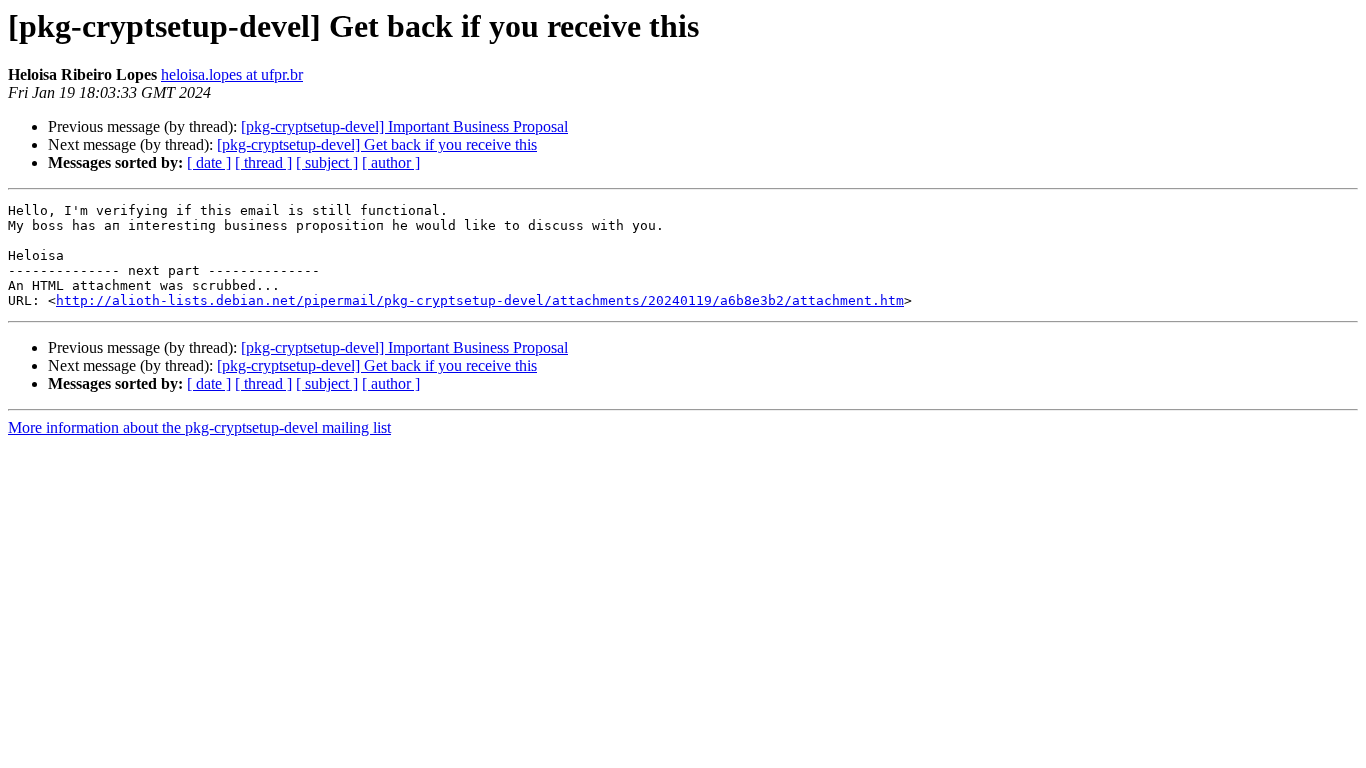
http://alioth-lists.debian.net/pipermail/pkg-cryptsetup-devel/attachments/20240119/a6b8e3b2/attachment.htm (480, 300)
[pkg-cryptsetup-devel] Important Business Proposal (404, 126)
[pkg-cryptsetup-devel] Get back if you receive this (377, 144)
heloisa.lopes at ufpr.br (232, 74)
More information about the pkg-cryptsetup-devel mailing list (199, 427)
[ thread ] (263, 162)
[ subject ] (327, 162)
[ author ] (391, 162)
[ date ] (209, 162)
